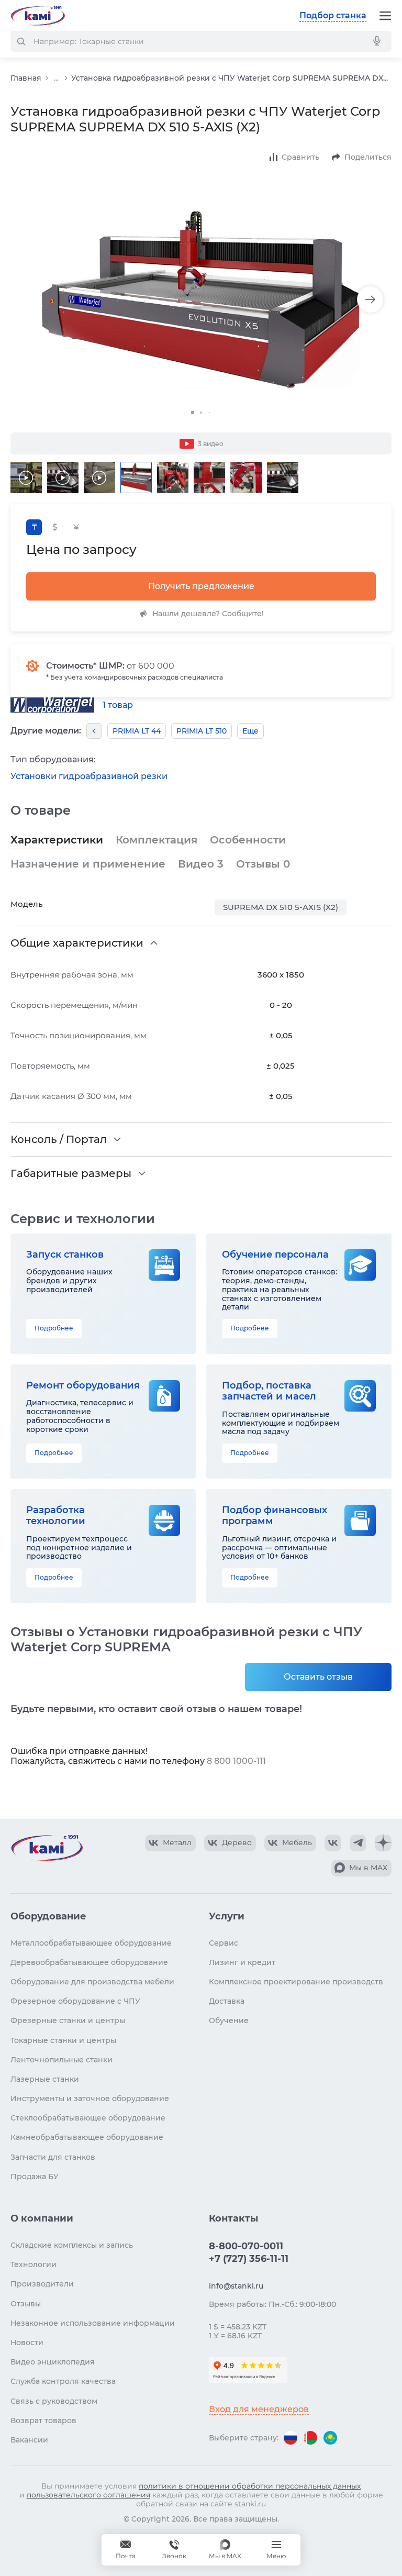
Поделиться (368, 157)
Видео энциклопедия (53, 2362)
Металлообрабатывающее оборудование (91, 1943)
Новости (27, 2342)
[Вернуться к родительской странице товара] (94, 731)
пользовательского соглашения (88, 2495)
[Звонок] (174, 2550)
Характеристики (57, 840)
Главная (26, 78)
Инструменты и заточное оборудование (90, 2098)
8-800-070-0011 (246, 2246)
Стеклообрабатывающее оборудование (88, 2118)
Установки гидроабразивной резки (89, 776)
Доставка (227, 2001)
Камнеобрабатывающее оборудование (87, 2137)
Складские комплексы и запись (72, 2245)
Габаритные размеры (71, 1173)
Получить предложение (201, 586)
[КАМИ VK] (333, 1843)
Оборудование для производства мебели (92, 1982)
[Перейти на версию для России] (291, 2438)
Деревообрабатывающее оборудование (89, 1962)
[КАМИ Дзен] (383, 1843)
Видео (201, 864)
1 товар (118, 705)
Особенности (248, 840)
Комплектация (157, 840)
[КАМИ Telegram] (358, 1843)
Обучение (229, 2020)
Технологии (33, 2264)
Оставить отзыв (318, 1677)
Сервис (224, 1943)
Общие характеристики (77, 943)
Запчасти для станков (53, 2157)
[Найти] (21, 41)
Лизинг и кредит (242, 1962)
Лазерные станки (45, 2079)
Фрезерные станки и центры (68, 2020)
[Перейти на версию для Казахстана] (330, 2438)
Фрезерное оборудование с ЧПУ (75, 2001)
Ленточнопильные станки (62, 2060)
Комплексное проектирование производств (296, 1982)
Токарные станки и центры (63, 2040)
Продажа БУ (35, 2177)
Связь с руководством (54, 2401)
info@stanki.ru (236, 2286)
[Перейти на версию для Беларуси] (310, 2438)
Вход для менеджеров (259, 2409)
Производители (42, 2284)
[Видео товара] (26, 478)
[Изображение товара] (201, 299)
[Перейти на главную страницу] (38, 16)
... (56, 78)
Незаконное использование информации (93, 2323)
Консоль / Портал (59, 1139)
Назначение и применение (88, 864)
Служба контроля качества (63, 2381)
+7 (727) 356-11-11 (249, 2259)
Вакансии (29, 2440)
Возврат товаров (43, 2420)
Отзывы (263, 864)
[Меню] (385, 16)
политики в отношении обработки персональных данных (250, 2486)
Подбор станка (333, 15)
